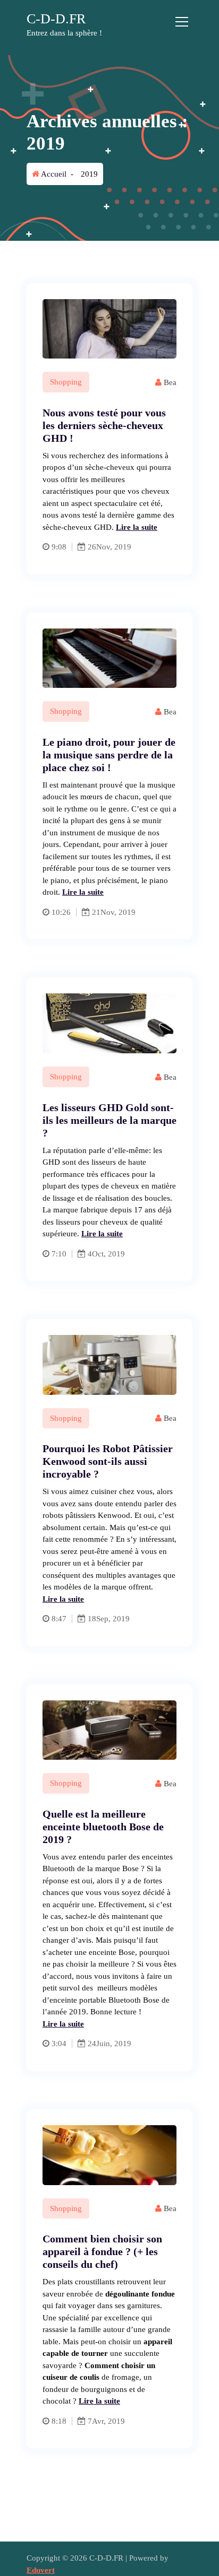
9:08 (59, 547)
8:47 (59, 1619)
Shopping (66, 382)
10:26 (61, 912)
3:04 (59, 2044)
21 (95, 912)
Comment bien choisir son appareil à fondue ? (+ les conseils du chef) (102, 2251)
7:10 (59, 1254)
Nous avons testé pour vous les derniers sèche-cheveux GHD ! (104, 425)
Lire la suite (137, 527)
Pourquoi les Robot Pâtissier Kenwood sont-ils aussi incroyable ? (108, 1461)
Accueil (53, 174)
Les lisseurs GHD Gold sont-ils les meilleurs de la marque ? (109, 1120)
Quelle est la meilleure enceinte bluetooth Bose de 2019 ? (103, 1827)
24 (91, 2044)
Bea (169, 382)
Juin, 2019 (114, 2044)
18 (91, 1619)
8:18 (59, 2421)
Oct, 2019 (108, 1254)
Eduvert (41, 2570)
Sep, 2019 (113, 1619)
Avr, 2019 (108, 2421)
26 (91, 547)
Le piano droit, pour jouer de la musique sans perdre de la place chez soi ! (109, 755)
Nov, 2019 (114, 547)
